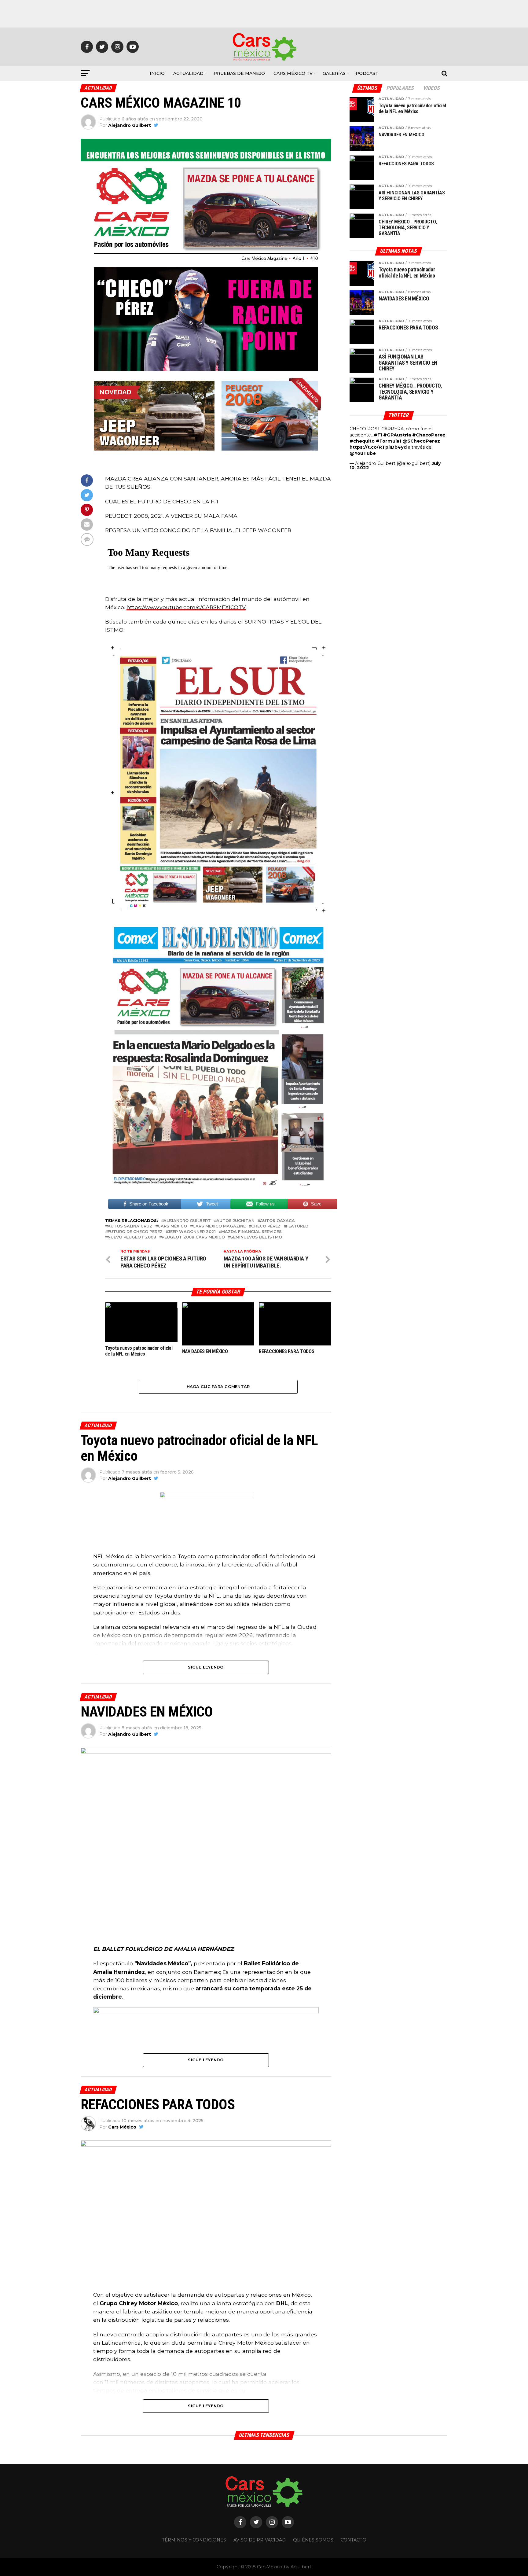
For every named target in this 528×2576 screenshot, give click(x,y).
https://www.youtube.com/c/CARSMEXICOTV (186, 607)
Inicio (157, 73)
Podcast (367, 73)
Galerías (334, 73)
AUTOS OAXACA (277, 1221)
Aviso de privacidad (260, 2540)
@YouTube (363, 453)
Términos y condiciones (194, 2540)
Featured (297, 1226)
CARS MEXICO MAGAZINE (219, 1226)
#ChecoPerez (429, 435)
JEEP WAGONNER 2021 (192, 1232)
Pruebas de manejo (239, 73)
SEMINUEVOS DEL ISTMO (256, 1237)
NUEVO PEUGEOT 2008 (132, 1237)
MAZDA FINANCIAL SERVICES (251, 1232)
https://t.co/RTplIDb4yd (378, 447)
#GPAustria (397, 435)
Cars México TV (293, 73)
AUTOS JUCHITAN (235, 1221)
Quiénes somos (313, 2540)
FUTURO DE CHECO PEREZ (135, 1232)
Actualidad (188, 73)
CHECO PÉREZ (266, 1226)
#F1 (378, 435)
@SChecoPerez (421, 441)
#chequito (362, 441)
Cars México (172, 1226)
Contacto (354, 2540)
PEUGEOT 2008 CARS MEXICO (193, 1237)
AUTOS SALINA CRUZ (130, 1226)
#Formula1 (389, 441)
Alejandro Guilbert (130, 125)
